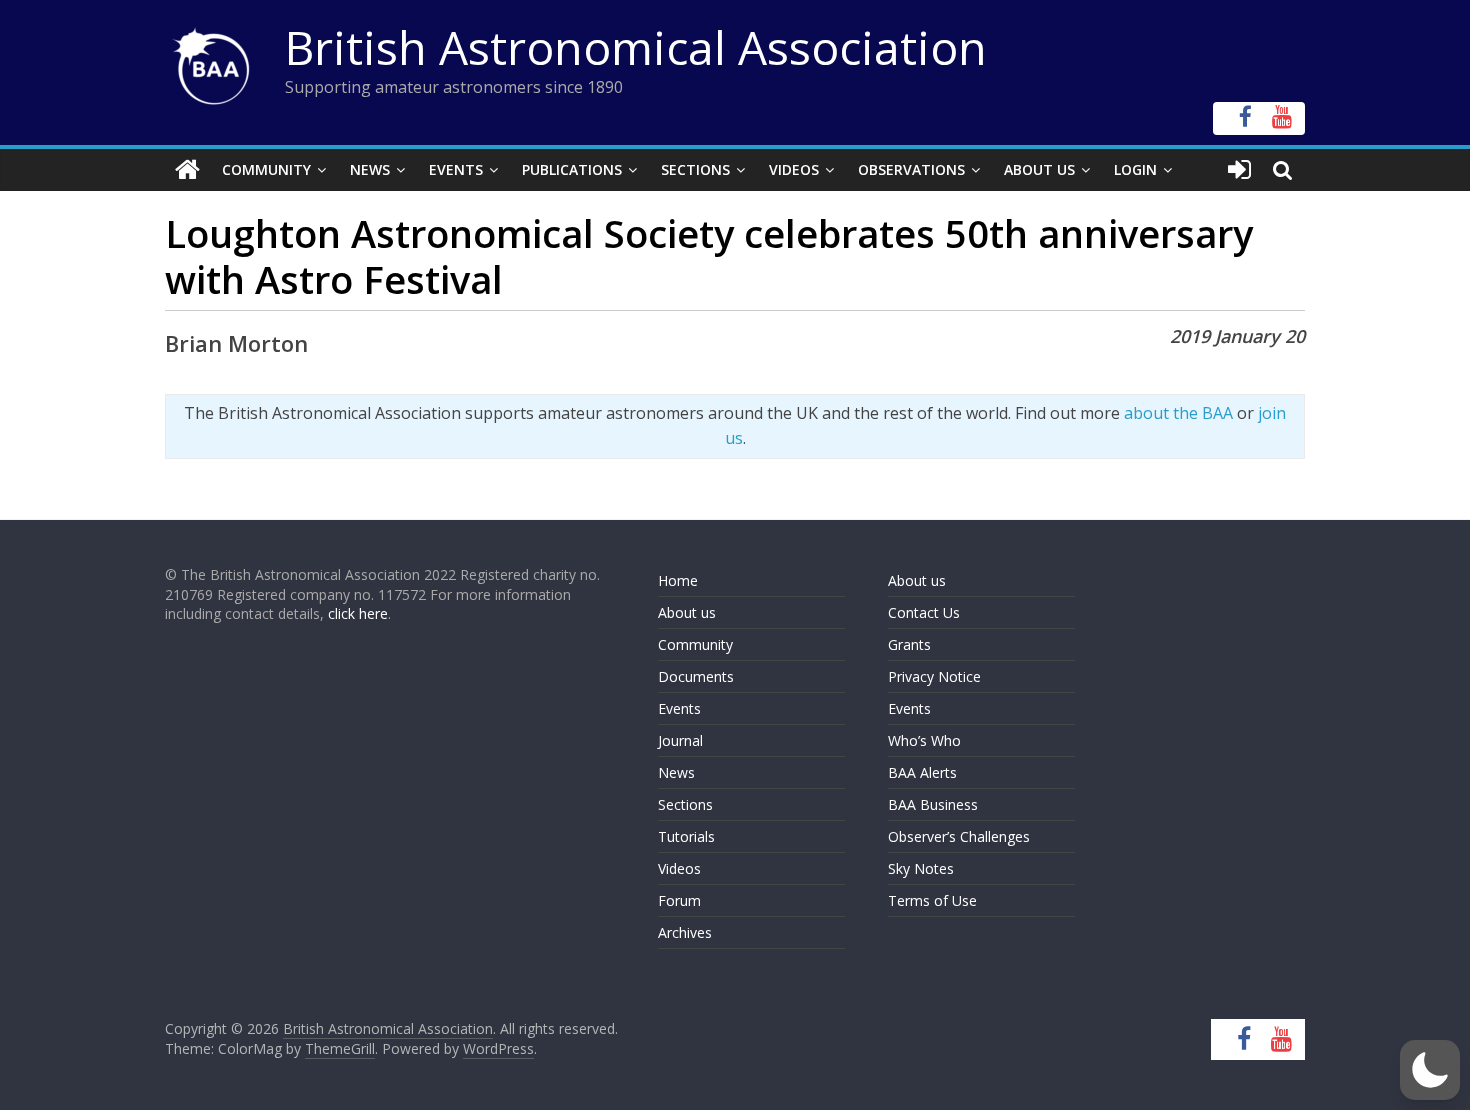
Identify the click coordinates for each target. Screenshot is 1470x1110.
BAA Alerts (922, 772)
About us (687, 612)
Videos (794, 169)
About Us (1039, 169)
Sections (695, 169)
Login (1135, 169)
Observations (911, 169)
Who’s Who (924, 740)
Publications (572, 169)
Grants (909, 644)
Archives (685, 932)
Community (266, 169)
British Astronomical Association (636, 47)
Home (678, 580)
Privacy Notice (934, 676)
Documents (696, 676)
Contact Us (924, 612)
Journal (680, 740)
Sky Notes (921, 868)
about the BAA (1178, 413)
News (370, 169)
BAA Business (933, 804)
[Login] (1239, 170)
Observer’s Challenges (959, 836)
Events (456, 169)
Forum (679, 900)
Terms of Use (932, 900)
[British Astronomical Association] (187, 170)
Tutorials (686, 836)
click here (358, 613)
